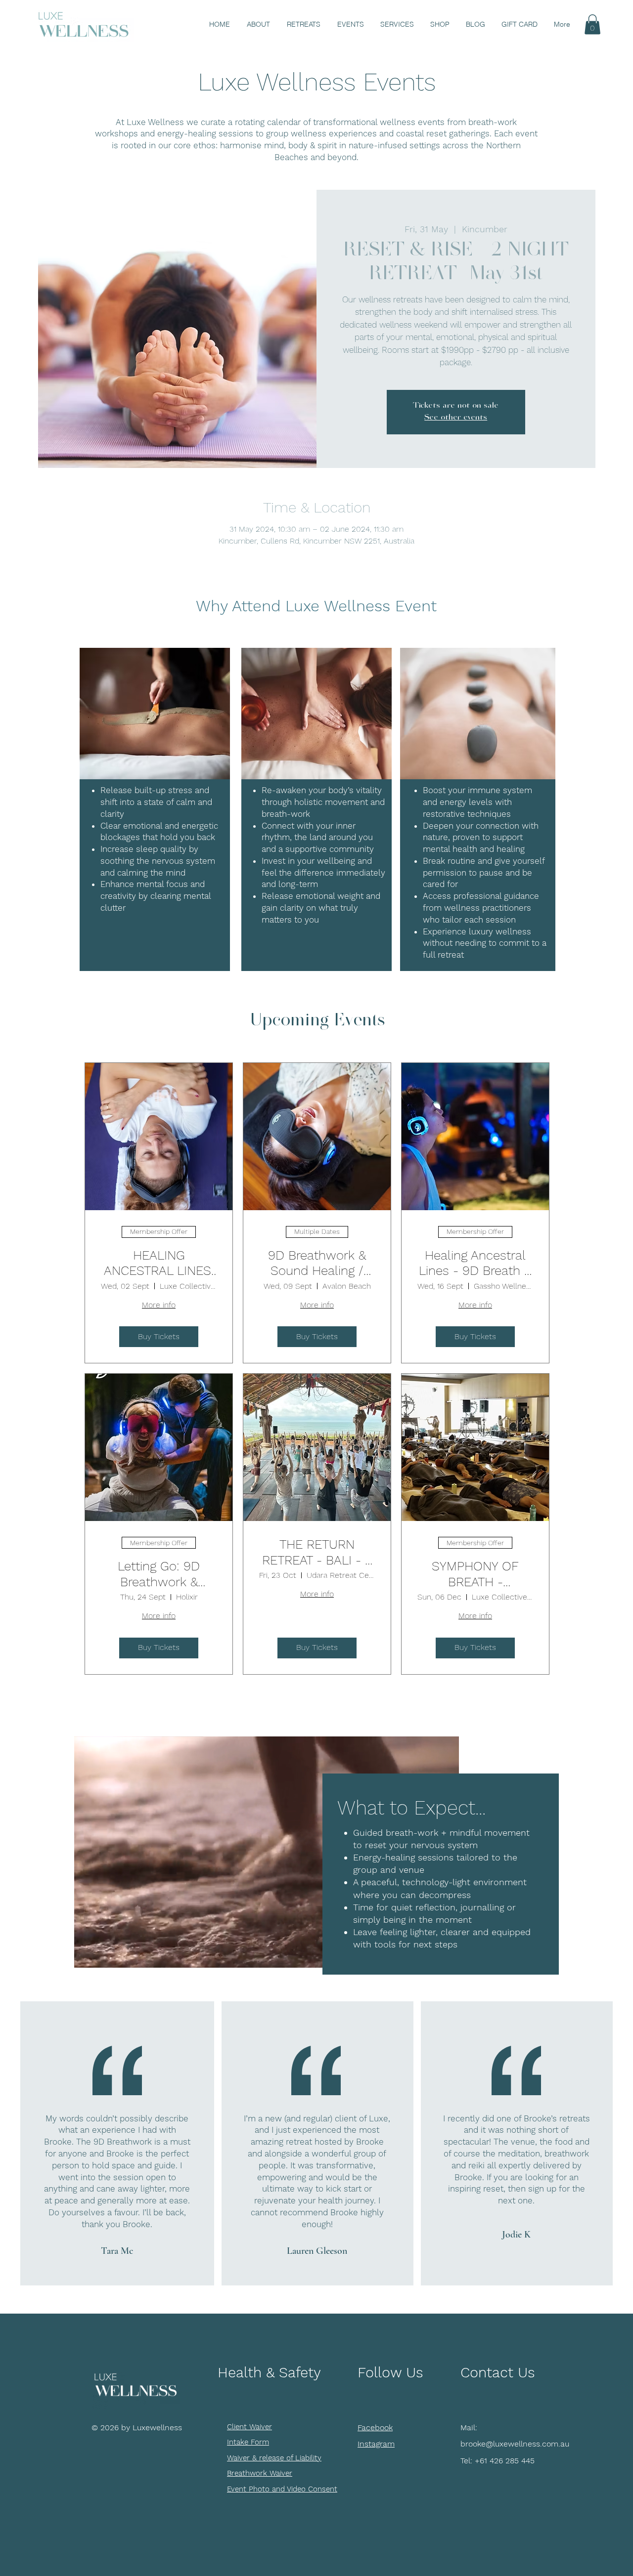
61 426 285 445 (507, 2461)
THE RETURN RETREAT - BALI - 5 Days (317, 1552)
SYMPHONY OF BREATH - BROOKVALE (475, 1574)
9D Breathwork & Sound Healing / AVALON (317, 1263)
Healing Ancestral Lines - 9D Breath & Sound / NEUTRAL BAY (475, 1263)
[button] (592, 24)
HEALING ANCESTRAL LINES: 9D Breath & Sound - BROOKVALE (159, 1263)
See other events (456, 418)
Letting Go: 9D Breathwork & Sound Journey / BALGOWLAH (159, 1574)
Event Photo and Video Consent (282, 2489)
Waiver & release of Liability (274, 2458)
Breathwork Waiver (260, 2473)
